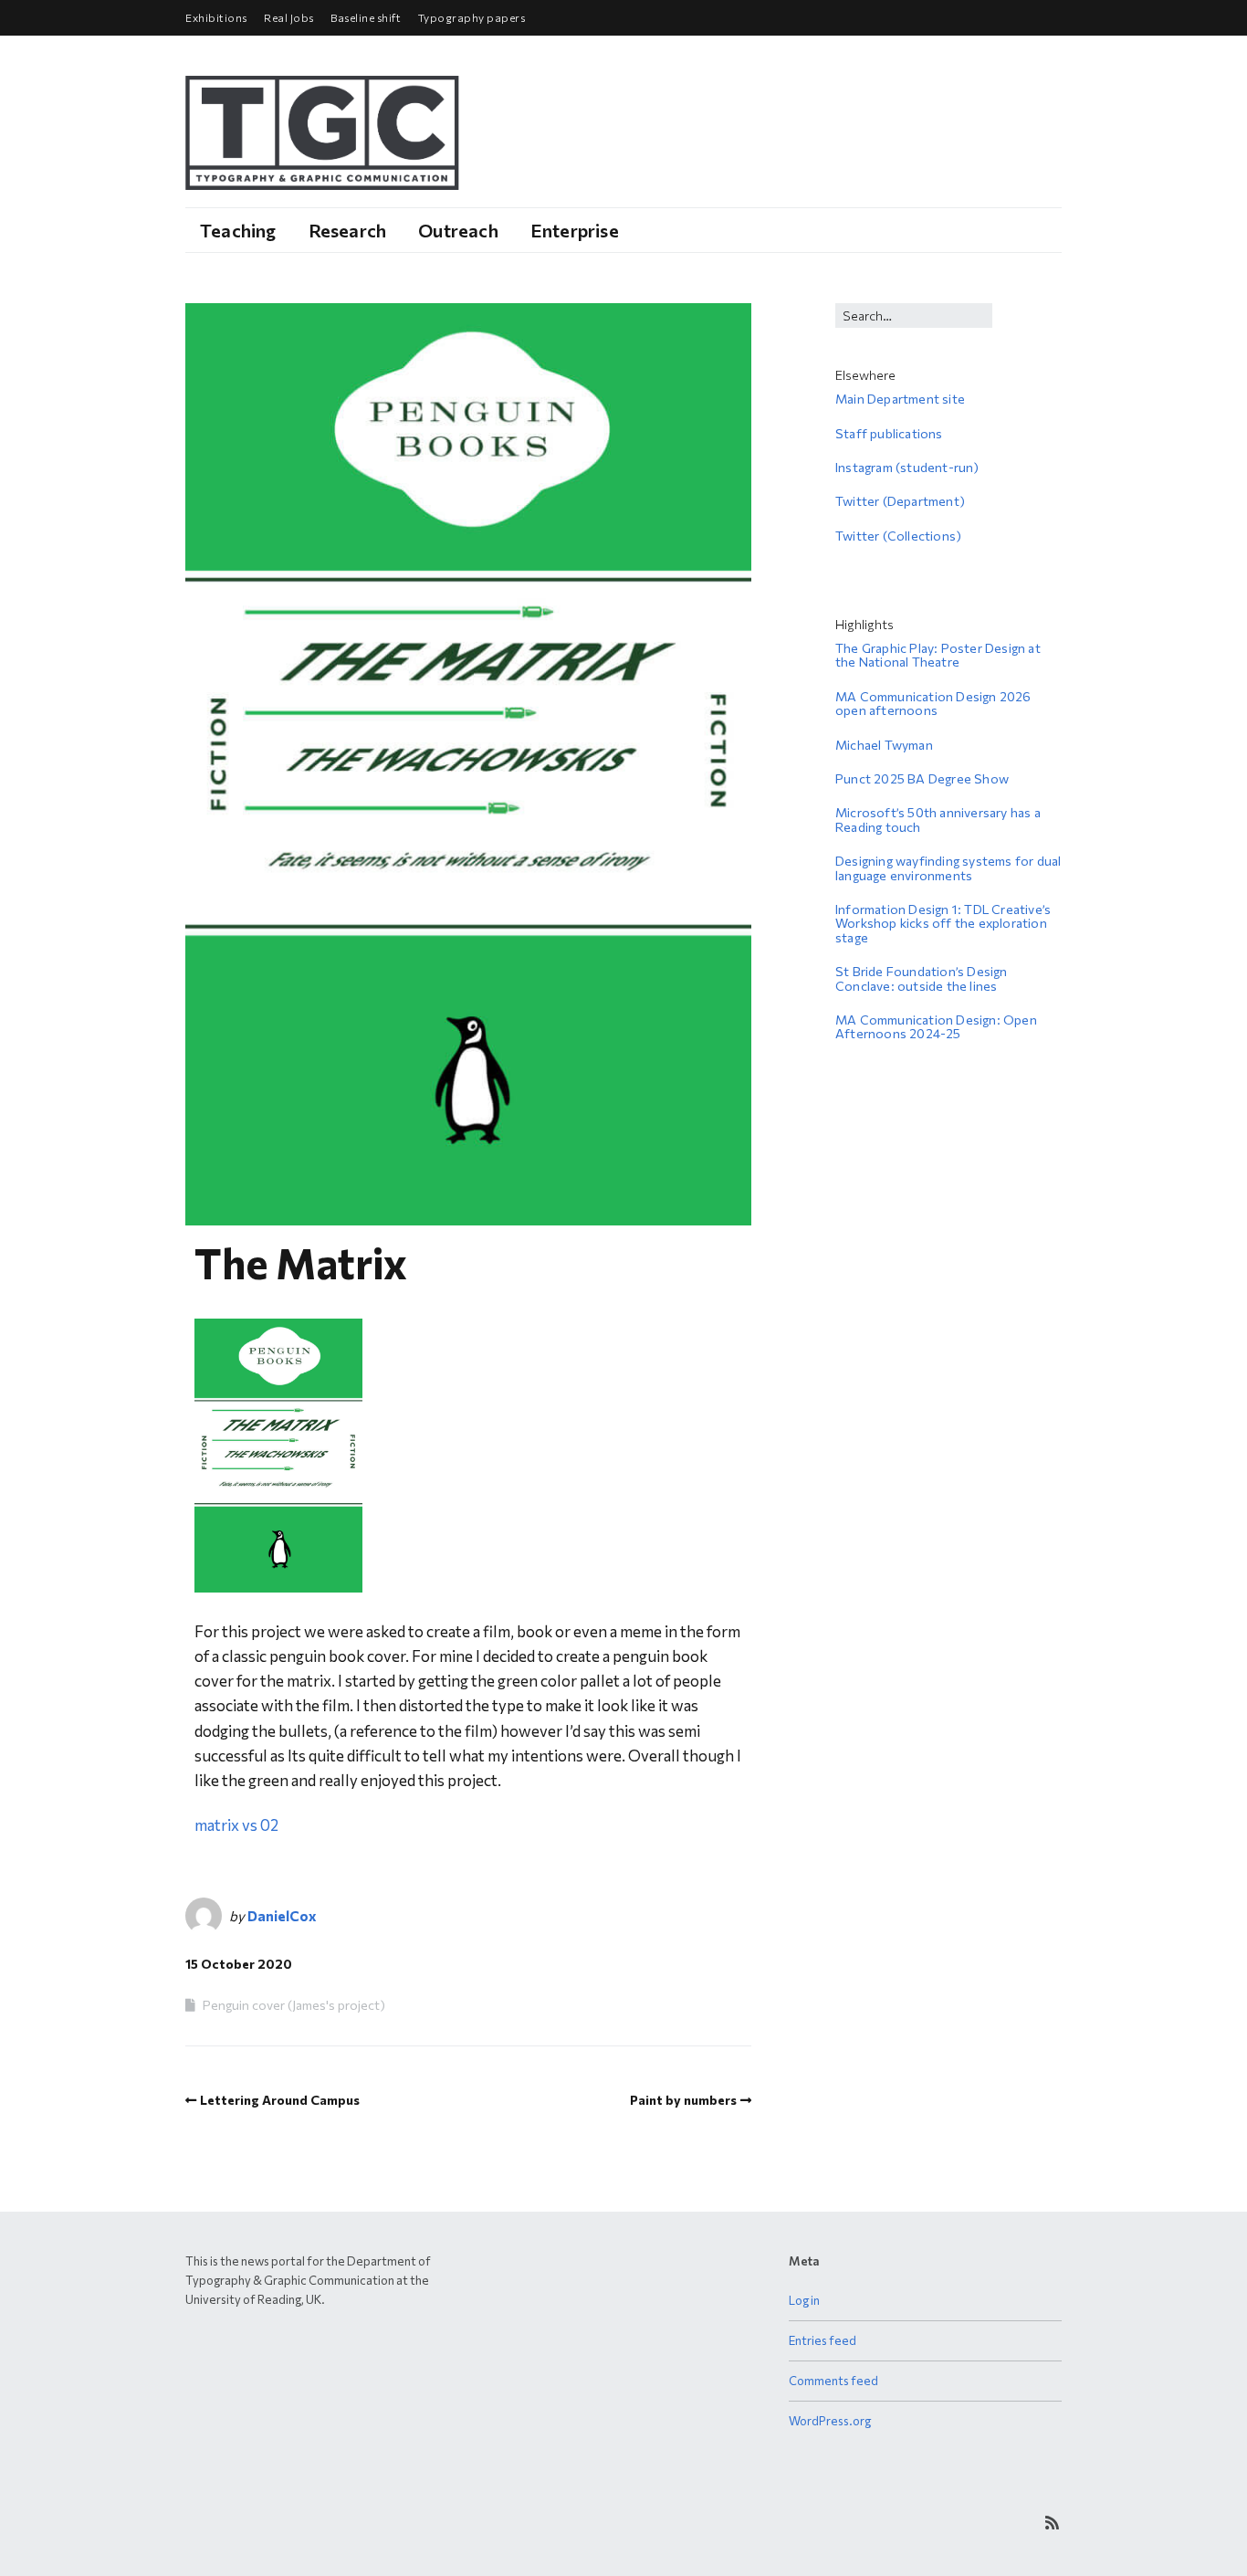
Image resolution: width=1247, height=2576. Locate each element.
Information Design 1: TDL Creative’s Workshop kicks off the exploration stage (943, 923)
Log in (804, 2300)
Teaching (238, 230)
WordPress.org (830, 2421)
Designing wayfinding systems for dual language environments (948, 867)
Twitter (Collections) (898, 536)
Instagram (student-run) (907, 467)
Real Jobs (289, 17)
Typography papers (472, 17)
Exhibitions (216, 17)
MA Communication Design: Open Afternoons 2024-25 (936, 1026)
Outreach (458, 230)
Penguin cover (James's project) (294, 2005)
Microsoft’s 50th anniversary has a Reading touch (938, 819)
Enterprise (575, 230)
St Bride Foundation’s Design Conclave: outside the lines (922, 978)
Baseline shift (366, 17)
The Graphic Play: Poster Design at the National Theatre (938, 655)
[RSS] (1052, 2523)
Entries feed (823, 2340)
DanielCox (282, 1916)
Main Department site (900, 399)
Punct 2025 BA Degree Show (922, 778)
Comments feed (833, 2381)
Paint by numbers (683, 2100)
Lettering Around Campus (280, 2100)
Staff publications (889, 433)
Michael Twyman (884, 745)
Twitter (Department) (900, 501)
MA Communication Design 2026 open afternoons (933, 703)
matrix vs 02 (236, 1825)
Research (348, 230)
